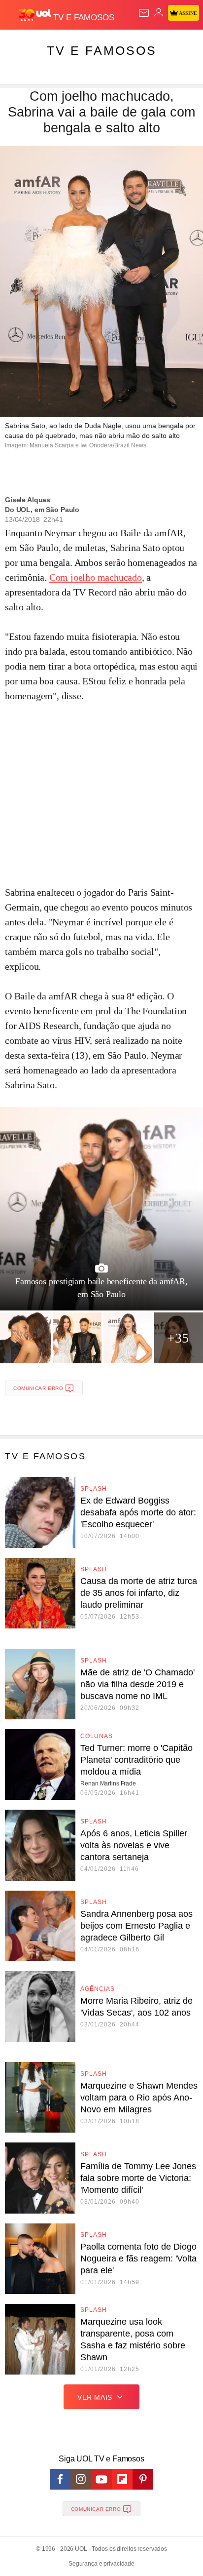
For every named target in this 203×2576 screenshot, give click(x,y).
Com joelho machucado (96, 577)
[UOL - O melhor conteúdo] (36, 15)
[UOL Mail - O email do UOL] (144, 13)
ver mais (95, 2397)
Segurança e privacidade (101, 2564)
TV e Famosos (102, 50)
